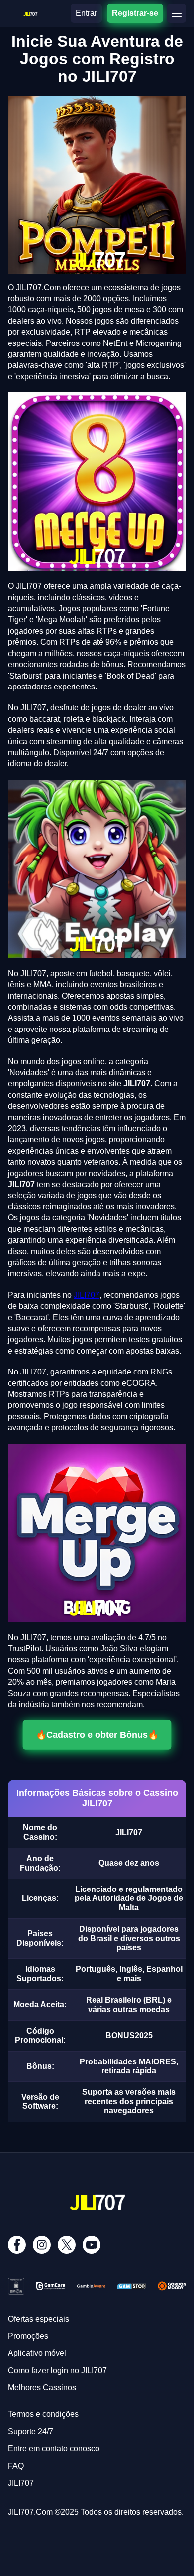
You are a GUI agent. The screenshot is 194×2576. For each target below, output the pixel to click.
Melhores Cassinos (42, 2387)
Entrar (86, 13)
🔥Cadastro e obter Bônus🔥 (97, 1735)
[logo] (30, 12)
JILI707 (87, 1295)
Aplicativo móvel (37, 2353)
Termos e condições (43, 2414)
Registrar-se (135, 13)
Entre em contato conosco (54, 2449)
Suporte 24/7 (31, 2432)
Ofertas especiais (39, 2319)
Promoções (28, 2336)
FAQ (16, 2466)
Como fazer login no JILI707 (57, 2370)
